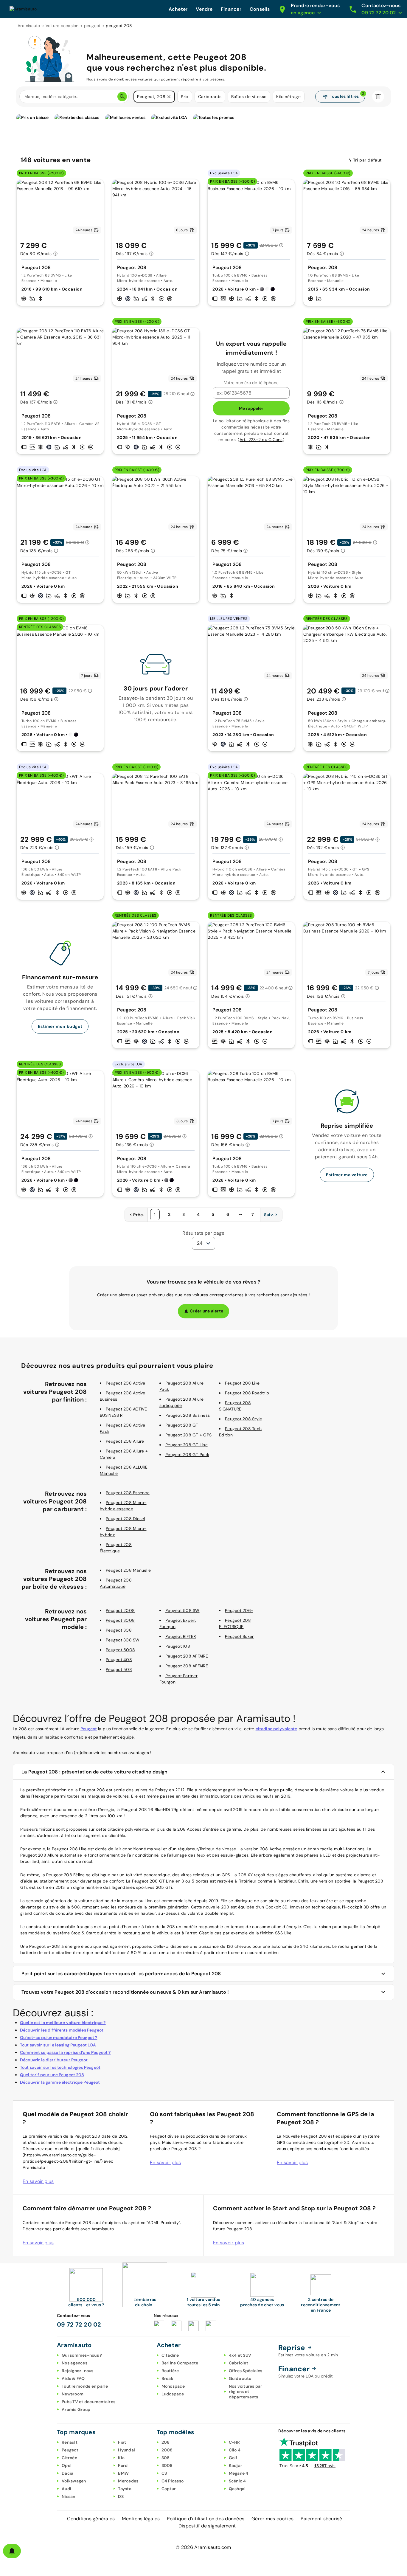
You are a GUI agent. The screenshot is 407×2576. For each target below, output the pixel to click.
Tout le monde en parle (85, 2386)
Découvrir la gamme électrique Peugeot (60, 2082)
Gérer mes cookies (272, 2519)
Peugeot (89, 1729)
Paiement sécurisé (321, 2519)
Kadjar (236, 2465)
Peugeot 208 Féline (66, 1875)
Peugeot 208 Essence (128, 1493)
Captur (169, 2489)
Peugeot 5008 (120, 1650)
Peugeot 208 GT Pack (187, 1455)
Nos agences (74, 2363)
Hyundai (126, 2450)
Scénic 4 (237, 2481)
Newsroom (73, 2394)
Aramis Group (76, 2409)
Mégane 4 (239, 2473)
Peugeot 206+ (239, 1610)
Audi (66, 2489)
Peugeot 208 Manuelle (128, 1570)
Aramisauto (29, 26)
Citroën (69, 2458)
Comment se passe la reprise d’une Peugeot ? (65, 2052)
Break (167, 2378)
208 (166, 2442)
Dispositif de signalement (207, 2526)
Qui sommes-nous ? (82, 2355)
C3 (164, 2473)
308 (166, 2458)
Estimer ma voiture (347, 1175)
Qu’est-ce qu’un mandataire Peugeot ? (59, 2037)
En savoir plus (38, 2181)
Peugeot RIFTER (181, 1636)
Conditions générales (91, 2519)
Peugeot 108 (178, 1646)
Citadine (170, 2355)
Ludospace (173, 2394)
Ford (123, 2465)
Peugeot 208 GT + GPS (188, 1435)
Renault (70, 2442)
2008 (167, 2450)
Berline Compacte (180, 2363)
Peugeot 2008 (120, 1610)
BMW (123, 2473)
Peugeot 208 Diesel (125, 1519)
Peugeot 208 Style (243, 1419)
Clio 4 (235, 2450)
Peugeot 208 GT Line (187, 1445)
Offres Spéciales (246, 2371)
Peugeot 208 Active (126, 1383)
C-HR (234, 2442)
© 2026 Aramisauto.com (203, 2547)
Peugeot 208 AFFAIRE (187, 1656)
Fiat (122, 2442)
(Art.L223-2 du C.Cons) (261, 440)
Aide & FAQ (73, 2378)
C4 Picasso (173, 2481)
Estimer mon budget (60, 1026)
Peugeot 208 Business (188, 1415)
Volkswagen (74, 2481)
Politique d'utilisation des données (206, 2519)
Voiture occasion (62, 26)
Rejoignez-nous (78, 2371)
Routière (170, 2371)
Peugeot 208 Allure (125, 1441)
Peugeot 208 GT (182, 1425)
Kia (121, 2458)
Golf (233, 2458)
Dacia (67, 2473)
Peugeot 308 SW (123, 1640)
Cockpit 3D (277, 1907)
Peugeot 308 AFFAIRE (187, 1666)
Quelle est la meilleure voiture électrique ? (63, 2023)
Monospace (173, 2386)
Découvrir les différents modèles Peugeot (62, 2030)
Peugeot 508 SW (182, 1610)
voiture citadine (94, 1901)
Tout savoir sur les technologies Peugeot (60, 2067)
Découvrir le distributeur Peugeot (54, 2060)
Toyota (125, 2489)
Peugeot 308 (119, 1630)
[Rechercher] (122, 97)
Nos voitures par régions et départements (246, 2392)
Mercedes (128, 2481)
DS (121, 2496)
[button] (169, 97)
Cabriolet (239, 2363)
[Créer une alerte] (12, 2551)
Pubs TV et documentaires (88, 2402)
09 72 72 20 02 (79, 2324)
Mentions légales (141, 2519)
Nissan (69, 2496)
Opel (67, 2465)
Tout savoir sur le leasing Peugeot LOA (58, 2045)
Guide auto (240, 2378)
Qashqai (237, 2489)
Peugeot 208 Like (242, 1383)
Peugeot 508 (119, 1669)
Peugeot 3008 (120, 1620)
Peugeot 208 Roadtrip (247, 1393)
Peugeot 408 (119, 1660)
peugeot (92, 26)
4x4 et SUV (240, 2355)
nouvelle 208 (216, 1907)
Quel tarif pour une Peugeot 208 (52, 2075)
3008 (167, 2465)
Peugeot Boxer (239, 1636)
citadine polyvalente (276, 1729)
